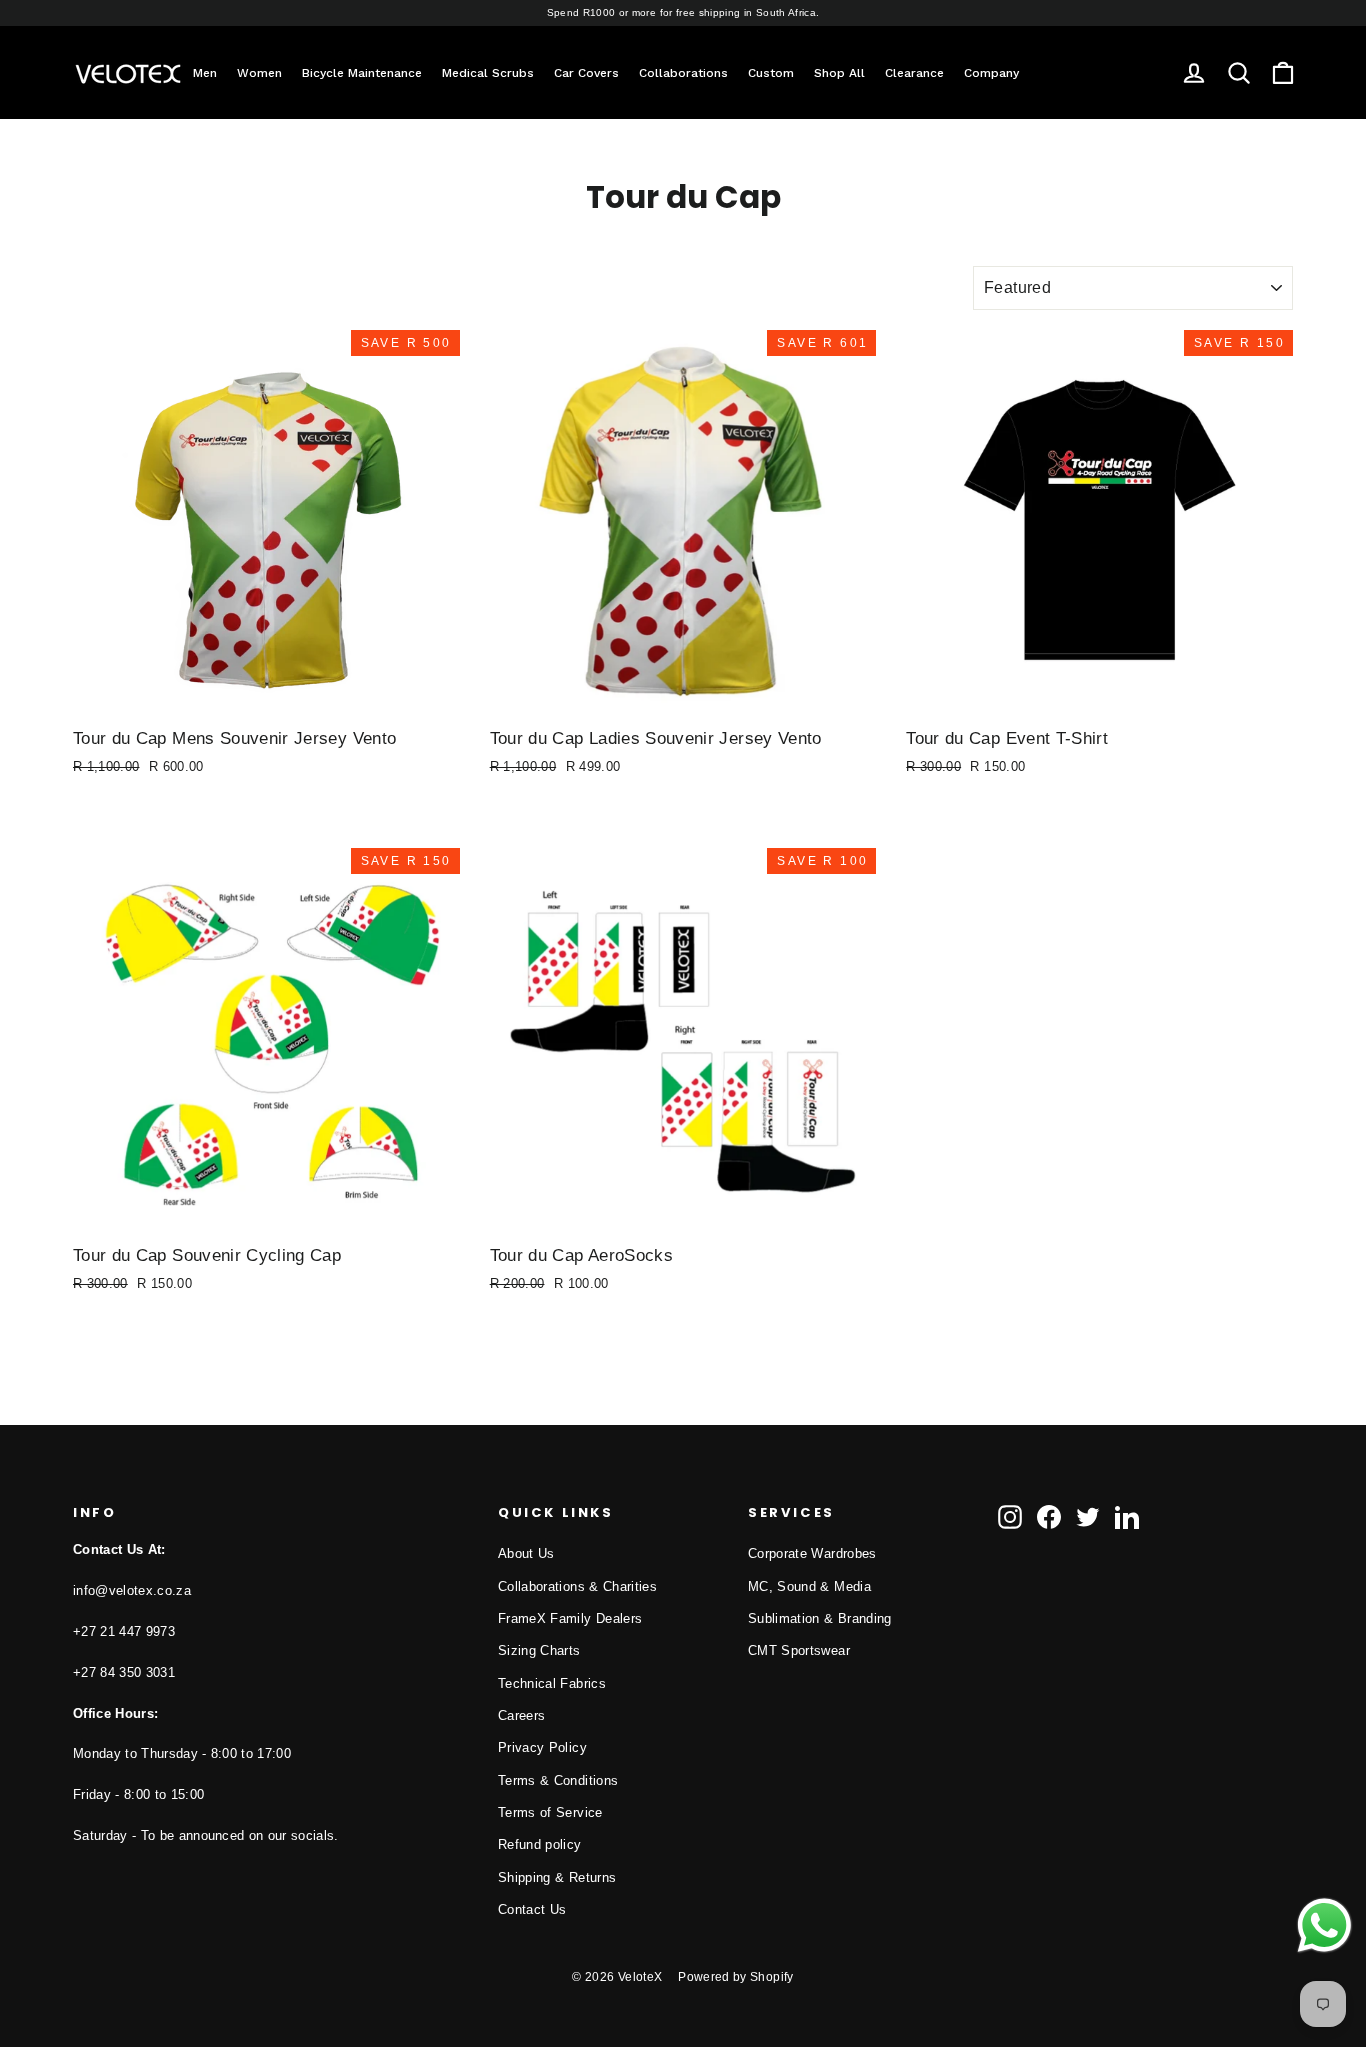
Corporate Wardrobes (812, 1553)
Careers (521, 1715)
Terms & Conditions (558, 1780)
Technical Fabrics (552, 1683)
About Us (526, 1553)
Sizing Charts (539, 1650)
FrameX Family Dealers (570, 1618)
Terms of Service (550, 1812)
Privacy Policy (542, 1747)
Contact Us (532, 1909)
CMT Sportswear (799, 1650)
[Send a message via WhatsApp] (1324, 1925)
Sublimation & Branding (820, 1618)
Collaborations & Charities (577, 1586)
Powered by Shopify (735, 1977)
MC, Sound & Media (809, 1586)
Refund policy (540, 1844)
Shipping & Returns (557, 1877)
